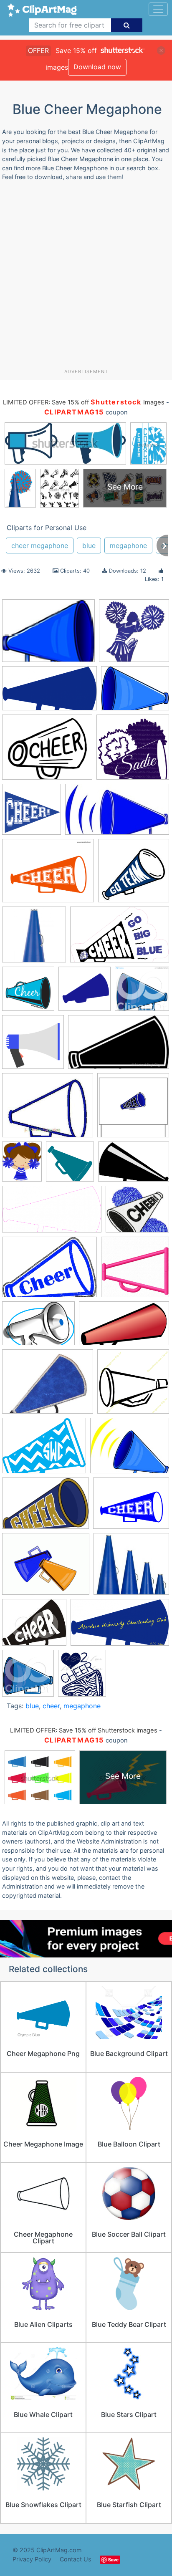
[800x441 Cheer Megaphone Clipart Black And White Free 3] (52, 1213)
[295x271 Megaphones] (131, 1568)
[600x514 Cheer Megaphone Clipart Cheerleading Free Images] (137, 1213)
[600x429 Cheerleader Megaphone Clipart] (38, 1327)
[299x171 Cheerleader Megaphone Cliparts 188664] (124, 1327)
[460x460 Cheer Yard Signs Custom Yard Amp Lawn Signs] (133, 1109)
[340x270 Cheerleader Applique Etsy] (48, 1386)
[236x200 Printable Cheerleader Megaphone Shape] (34, 1626)
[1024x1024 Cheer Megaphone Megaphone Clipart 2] (135, 1271)
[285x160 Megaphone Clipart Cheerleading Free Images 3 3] (117, 813)
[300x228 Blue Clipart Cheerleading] (135, 692)
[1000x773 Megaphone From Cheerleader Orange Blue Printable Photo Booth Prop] (48, 875)
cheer (51, 1706)
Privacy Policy (32, 2559)
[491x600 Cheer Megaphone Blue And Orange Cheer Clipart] (22, 1166)
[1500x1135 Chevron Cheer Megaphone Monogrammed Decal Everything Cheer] (44, 1450)
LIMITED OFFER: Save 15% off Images (83, 402)
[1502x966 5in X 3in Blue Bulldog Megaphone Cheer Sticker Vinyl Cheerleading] (120, 938)
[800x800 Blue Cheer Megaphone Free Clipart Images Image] (33, 1046)
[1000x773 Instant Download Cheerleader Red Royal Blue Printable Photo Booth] (131, 1507)
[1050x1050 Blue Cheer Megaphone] (28, 993)
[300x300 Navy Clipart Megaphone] (134, 874)
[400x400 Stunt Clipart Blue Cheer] (134, 634)
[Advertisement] (86, 278)
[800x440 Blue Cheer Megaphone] (49, 692)
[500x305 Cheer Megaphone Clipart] (119, 1046)
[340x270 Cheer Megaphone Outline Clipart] (48, 1109)
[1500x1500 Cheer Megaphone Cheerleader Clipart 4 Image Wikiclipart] (70, 1166)
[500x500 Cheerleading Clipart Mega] (133, 1385)
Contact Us (76, 2559)
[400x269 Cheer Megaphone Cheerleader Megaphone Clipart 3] (134, 1166)
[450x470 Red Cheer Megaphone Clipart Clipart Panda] (28, 1677)
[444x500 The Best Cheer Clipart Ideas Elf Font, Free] (82, 1677)
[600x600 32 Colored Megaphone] (34, 938)
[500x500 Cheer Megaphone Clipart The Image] (133, 751)
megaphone (128, 546)
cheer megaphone (40, 546)
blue (89, 546)
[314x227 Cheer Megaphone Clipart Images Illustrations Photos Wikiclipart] (49, 1271)
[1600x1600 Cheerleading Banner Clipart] (32, 813)
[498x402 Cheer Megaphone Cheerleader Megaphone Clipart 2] (47, 751)
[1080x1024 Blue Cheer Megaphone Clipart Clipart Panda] (142, 992)
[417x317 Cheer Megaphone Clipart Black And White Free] (48, 635)
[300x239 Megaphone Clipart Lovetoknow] (46, 1568)
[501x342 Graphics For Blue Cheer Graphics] (46, 1507)
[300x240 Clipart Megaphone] (130, 1450)
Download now (97, 67)
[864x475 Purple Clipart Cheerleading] (120, 1626)
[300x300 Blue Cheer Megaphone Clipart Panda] (85, 993)
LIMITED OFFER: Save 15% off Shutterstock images (84, 1730)
